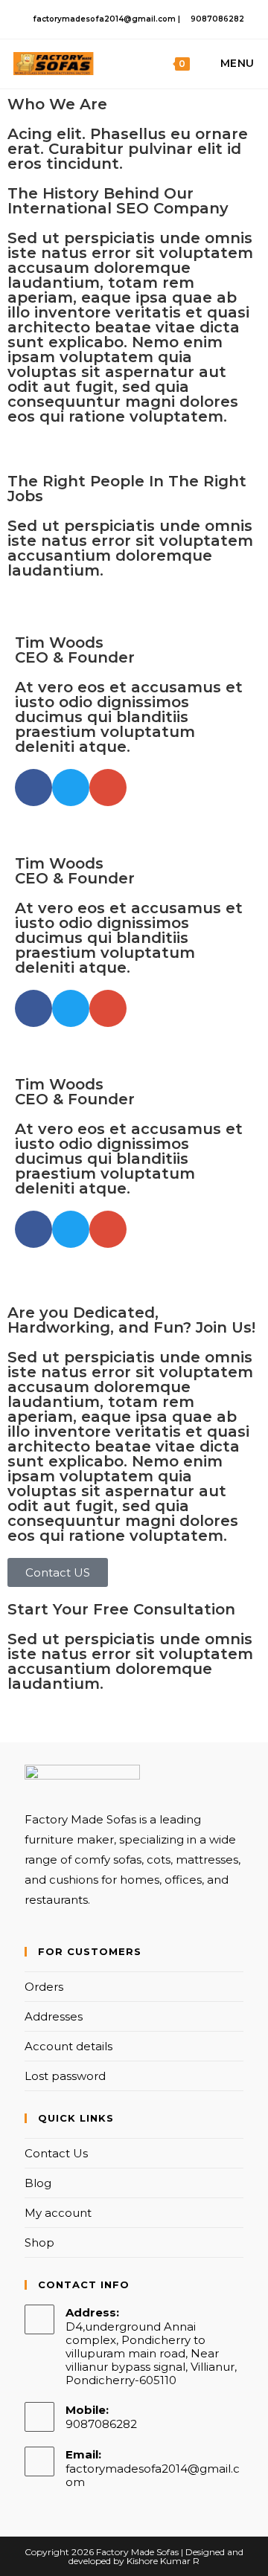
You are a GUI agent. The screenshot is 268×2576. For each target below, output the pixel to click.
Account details (68, 2046)
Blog (38, 2183)
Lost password (65, 2076)
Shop (39, 2242)
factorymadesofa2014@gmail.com (153, 2475)
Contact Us (56, 2153)
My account (58, 2213)
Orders (44, 1987)
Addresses (54, 2016)
